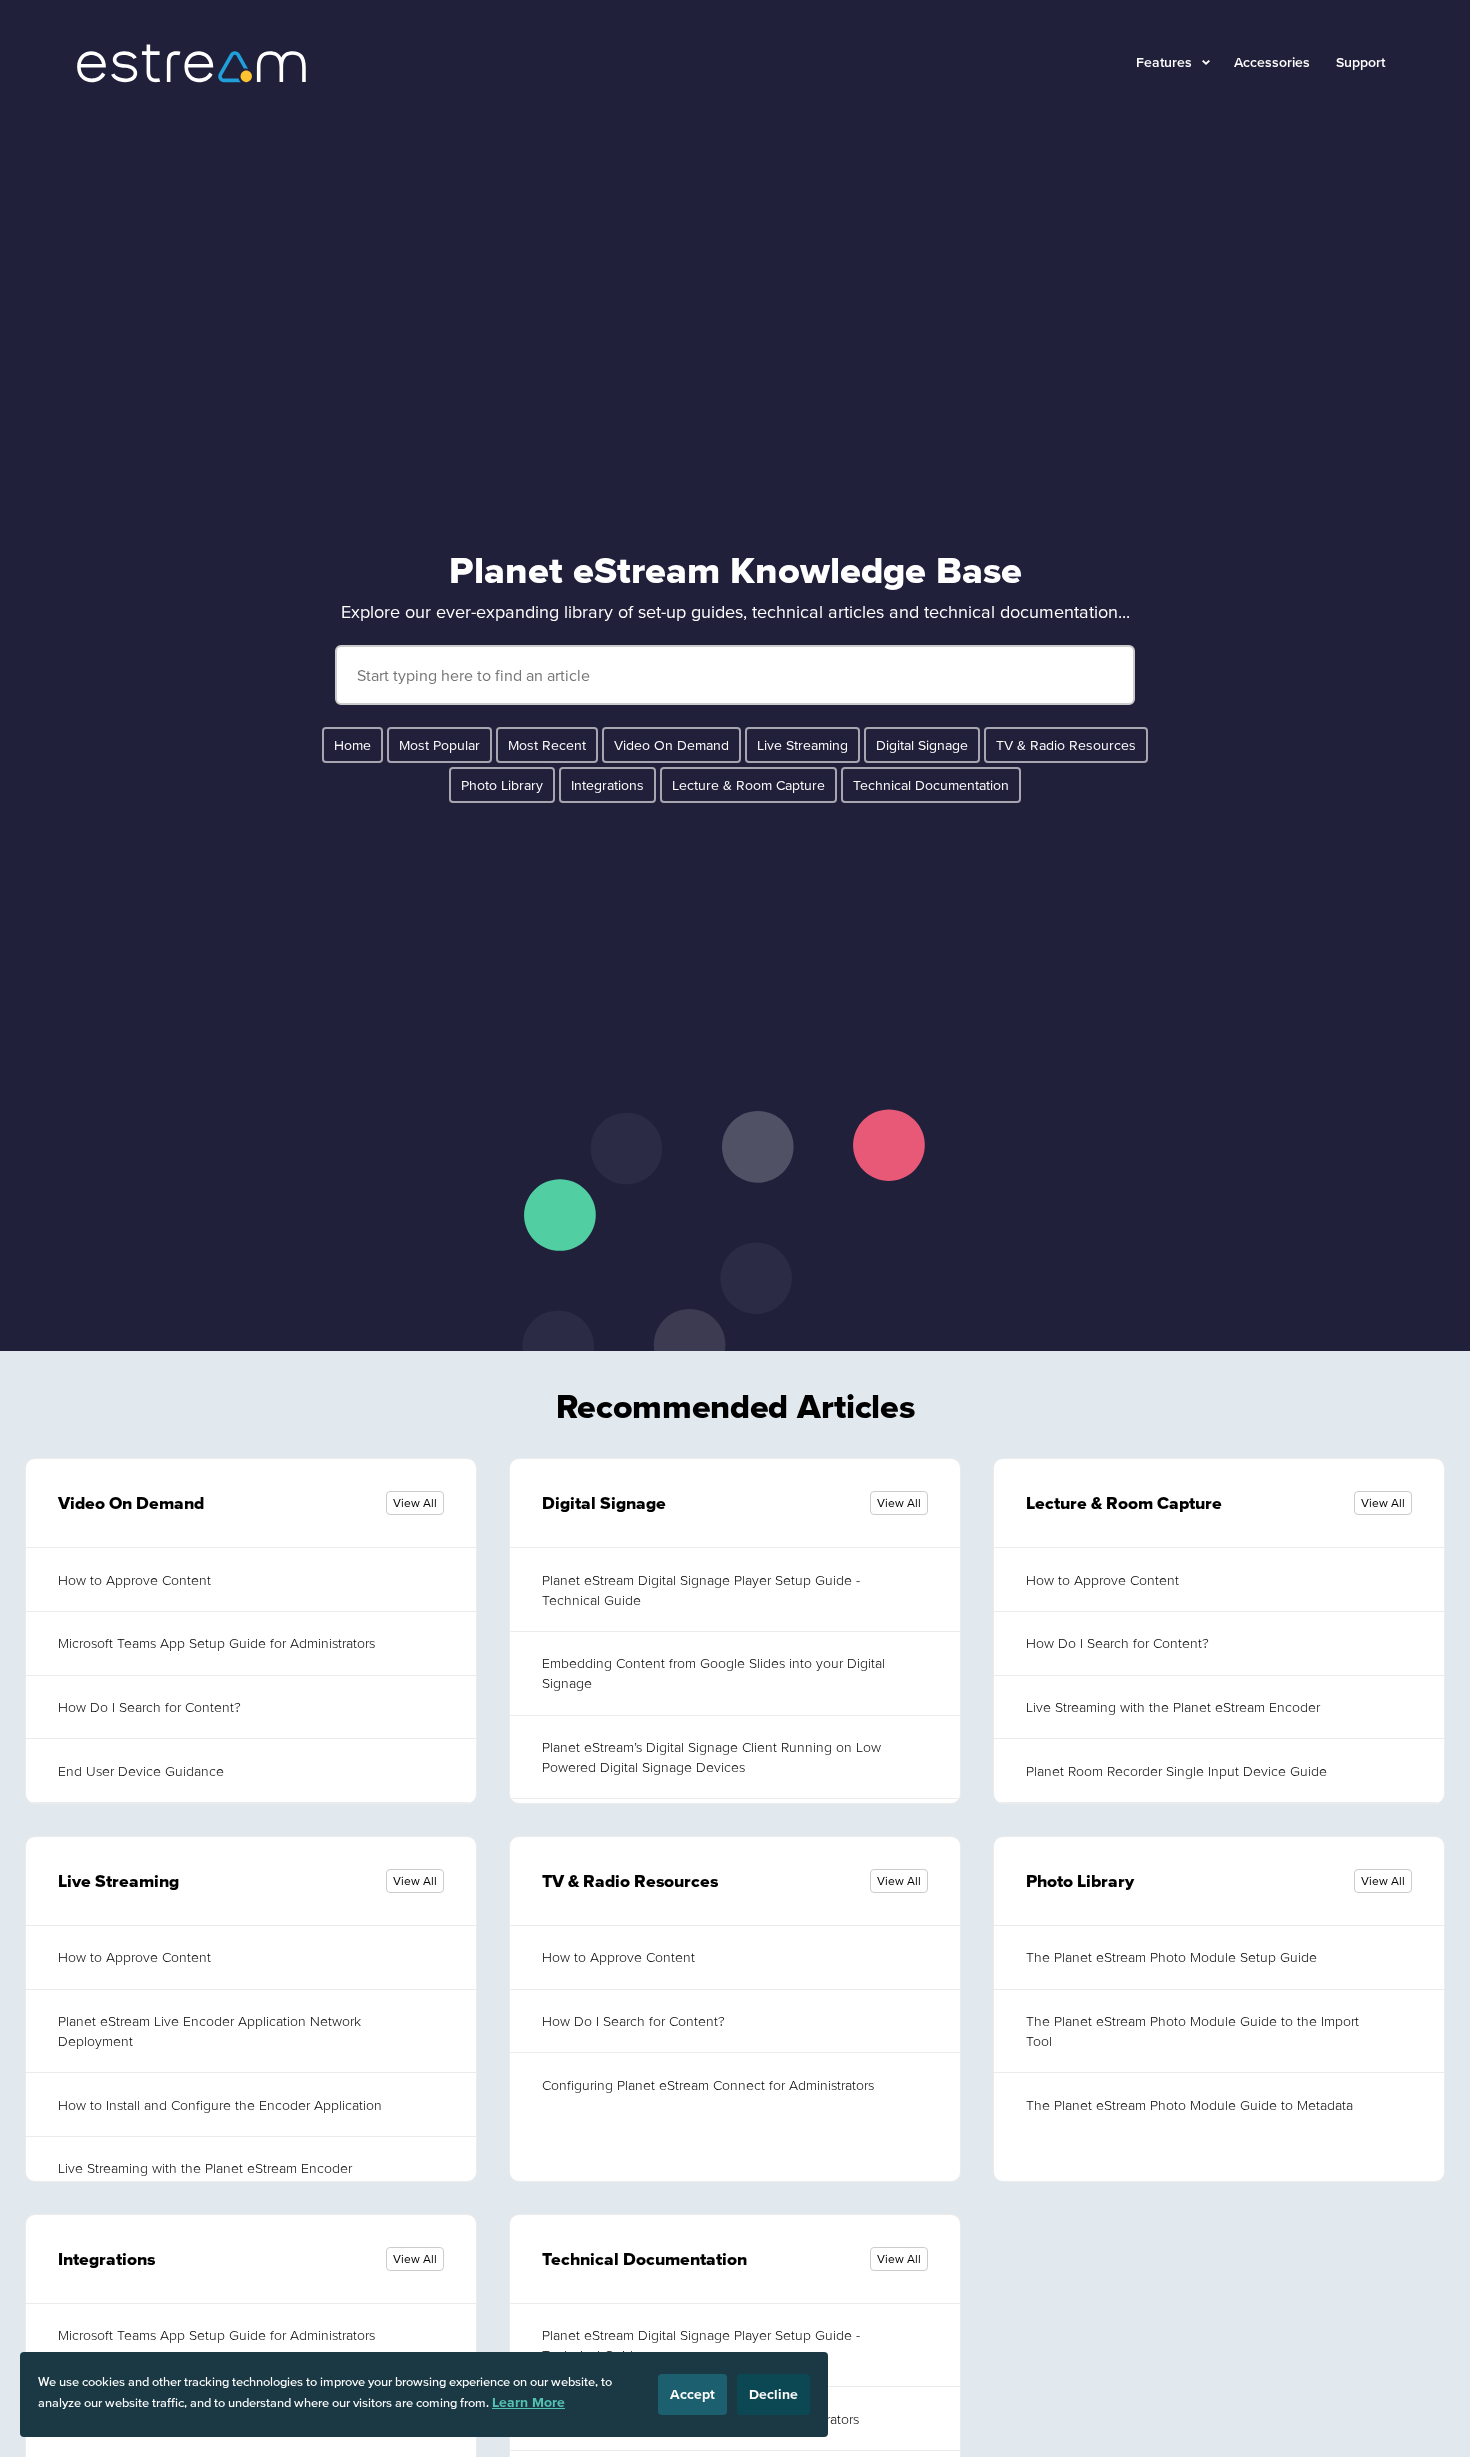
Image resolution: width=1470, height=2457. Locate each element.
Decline (773, 2394)
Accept (692, 2394)
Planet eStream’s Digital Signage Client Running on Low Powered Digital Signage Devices (711, 1757)
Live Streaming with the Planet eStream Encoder (1173, 1707)
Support (1360, 62)
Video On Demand (671, 745)
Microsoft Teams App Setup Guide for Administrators (216, 1643)
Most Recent (547, 745)
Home (352, 745)
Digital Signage (922, 745)
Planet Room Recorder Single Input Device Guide (1176, 1771)
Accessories (1272, 62)
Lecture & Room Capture (748, 785)
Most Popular (439, 745)
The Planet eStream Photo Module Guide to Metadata (1189, 2105)
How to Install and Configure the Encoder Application (220, 2105)
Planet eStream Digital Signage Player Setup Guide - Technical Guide (701, 1590)
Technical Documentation (931, 785)
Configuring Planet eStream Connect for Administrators (708, 2085)
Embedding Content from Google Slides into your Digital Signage (713, 1673)
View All (415, 1502)
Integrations (607, 785)
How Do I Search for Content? (149, 1707)
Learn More (528, 2402)
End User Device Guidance (141, 1771)
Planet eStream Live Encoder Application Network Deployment (209, 2031)
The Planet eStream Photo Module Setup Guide (1171, 1957)
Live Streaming (802, 745)
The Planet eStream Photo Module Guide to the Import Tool (1192, 2031)
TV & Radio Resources (1066, 745)
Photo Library (502, 785)
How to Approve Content (134, 1580)
